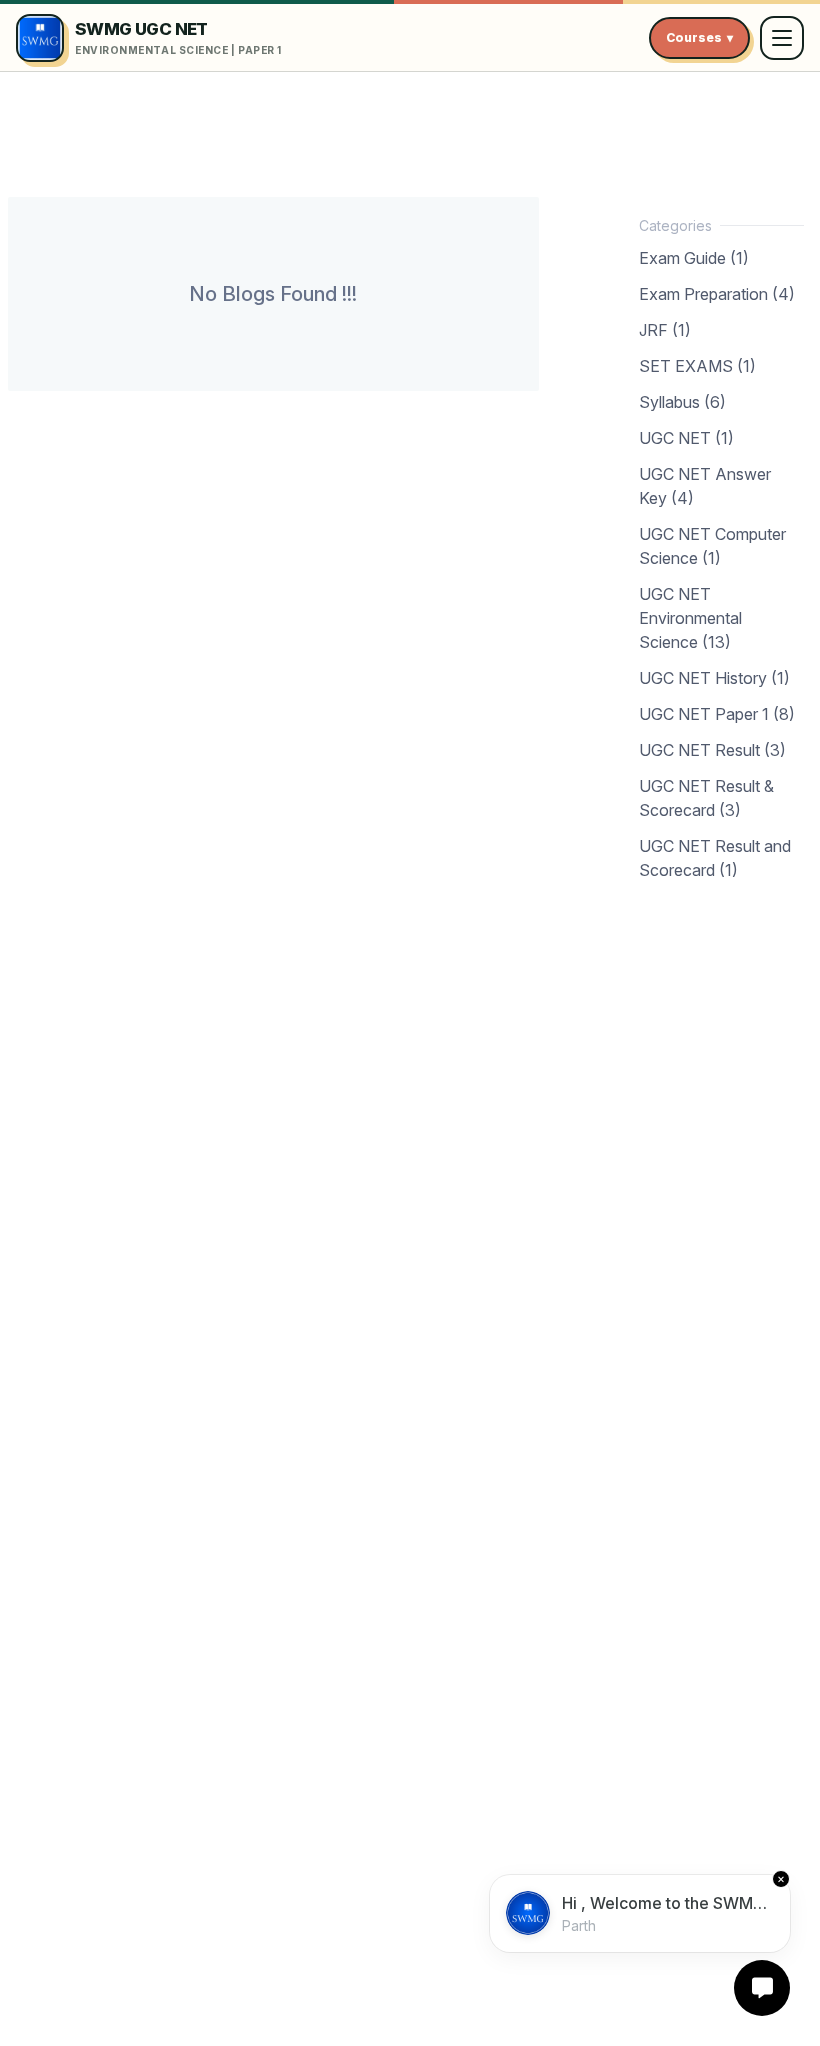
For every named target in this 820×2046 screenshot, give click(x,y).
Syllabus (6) (682, 402)
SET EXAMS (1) (697, 366)
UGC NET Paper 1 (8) (717, 714)
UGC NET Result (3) (712, 750)
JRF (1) (665, 330)
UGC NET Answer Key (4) (705, 486)
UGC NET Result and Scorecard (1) (715, 858)
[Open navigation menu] (782, 38)
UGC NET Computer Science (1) (712, 546)
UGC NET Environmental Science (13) (690, 618)
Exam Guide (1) (694, 258)
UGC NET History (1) (714, 678)
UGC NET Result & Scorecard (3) (706, 798)
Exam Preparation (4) (717, 294)
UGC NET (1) (686, 438)
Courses (699, 37)
